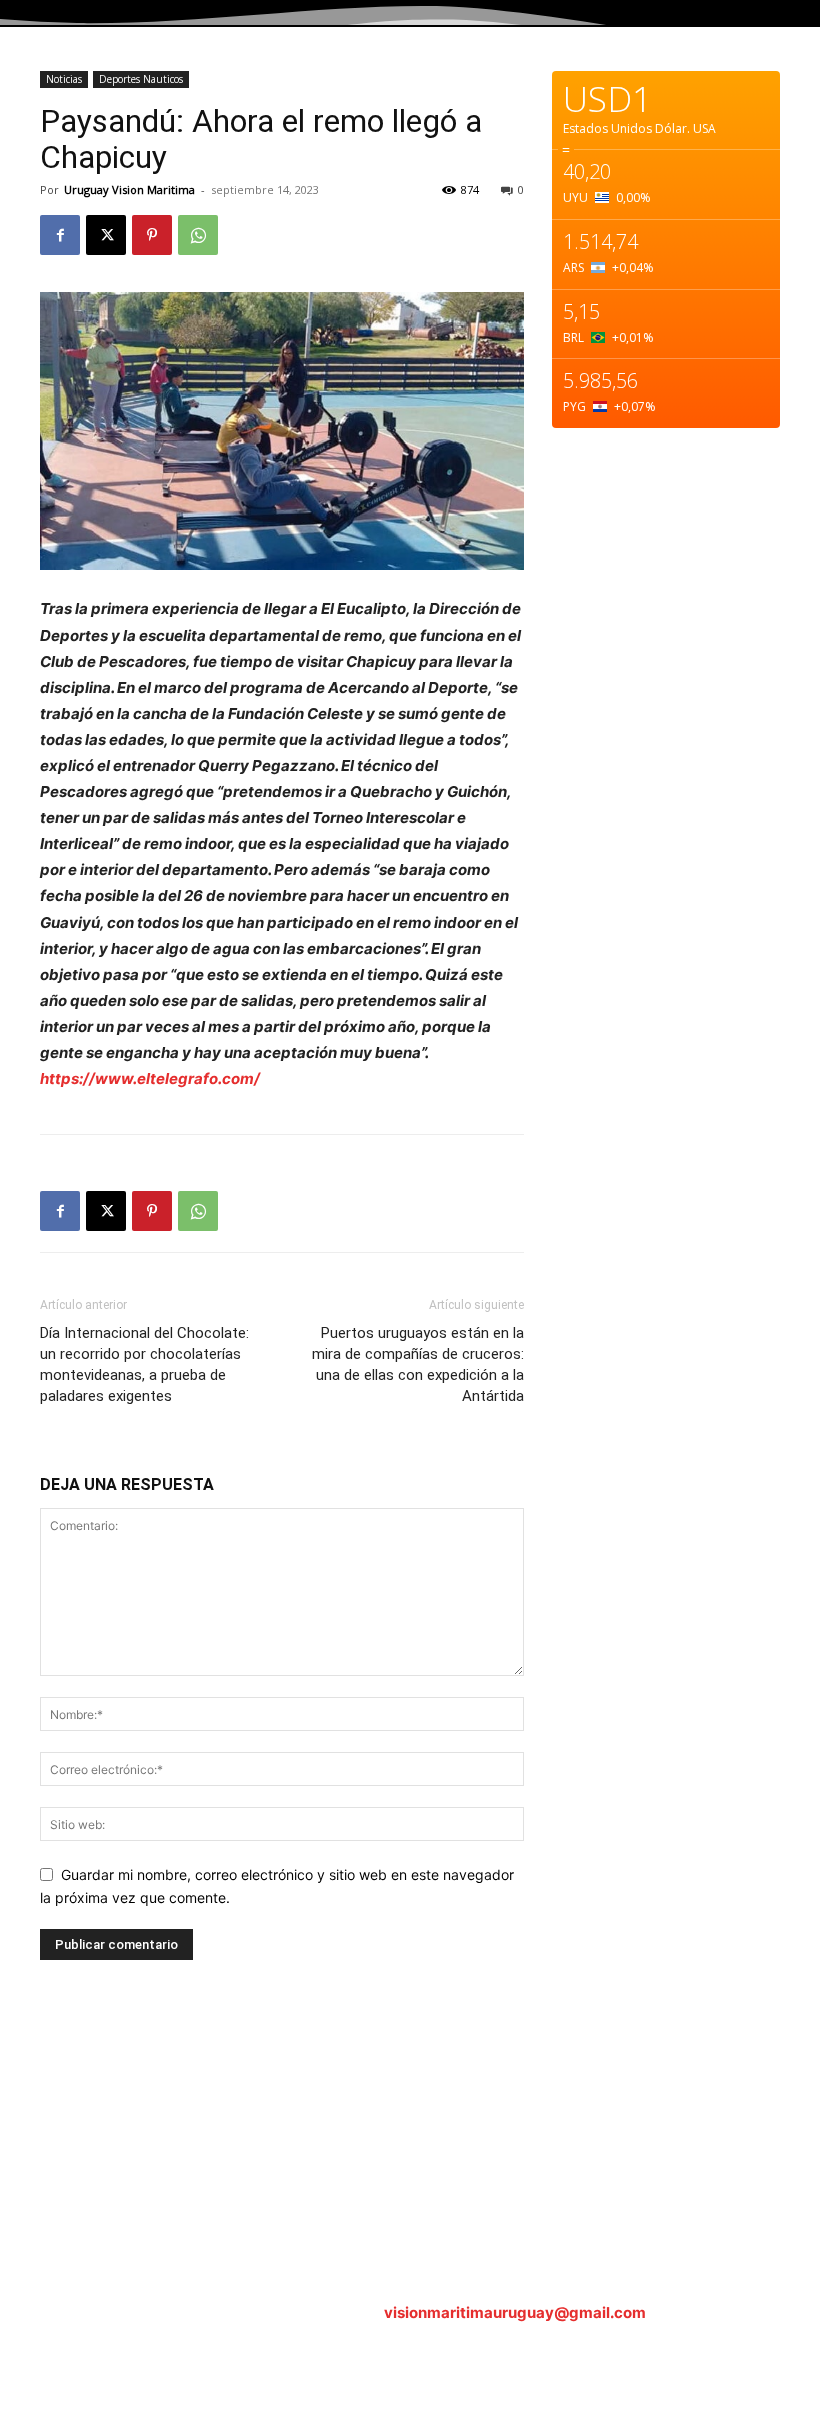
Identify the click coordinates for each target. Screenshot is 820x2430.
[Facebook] (60, 235)
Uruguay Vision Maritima (129, 189)
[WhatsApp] (198, 235)
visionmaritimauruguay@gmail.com (515, 2312)
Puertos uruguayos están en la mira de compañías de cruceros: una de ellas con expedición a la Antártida (418, 1364)
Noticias (64, 79)
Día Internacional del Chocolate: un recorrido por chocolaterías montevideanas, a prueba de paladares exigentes (144, 1364)
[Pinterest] (152, 235)
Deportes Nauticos (141, 79)
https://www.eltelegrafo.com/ (150, 1078)
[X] (106, 235)
